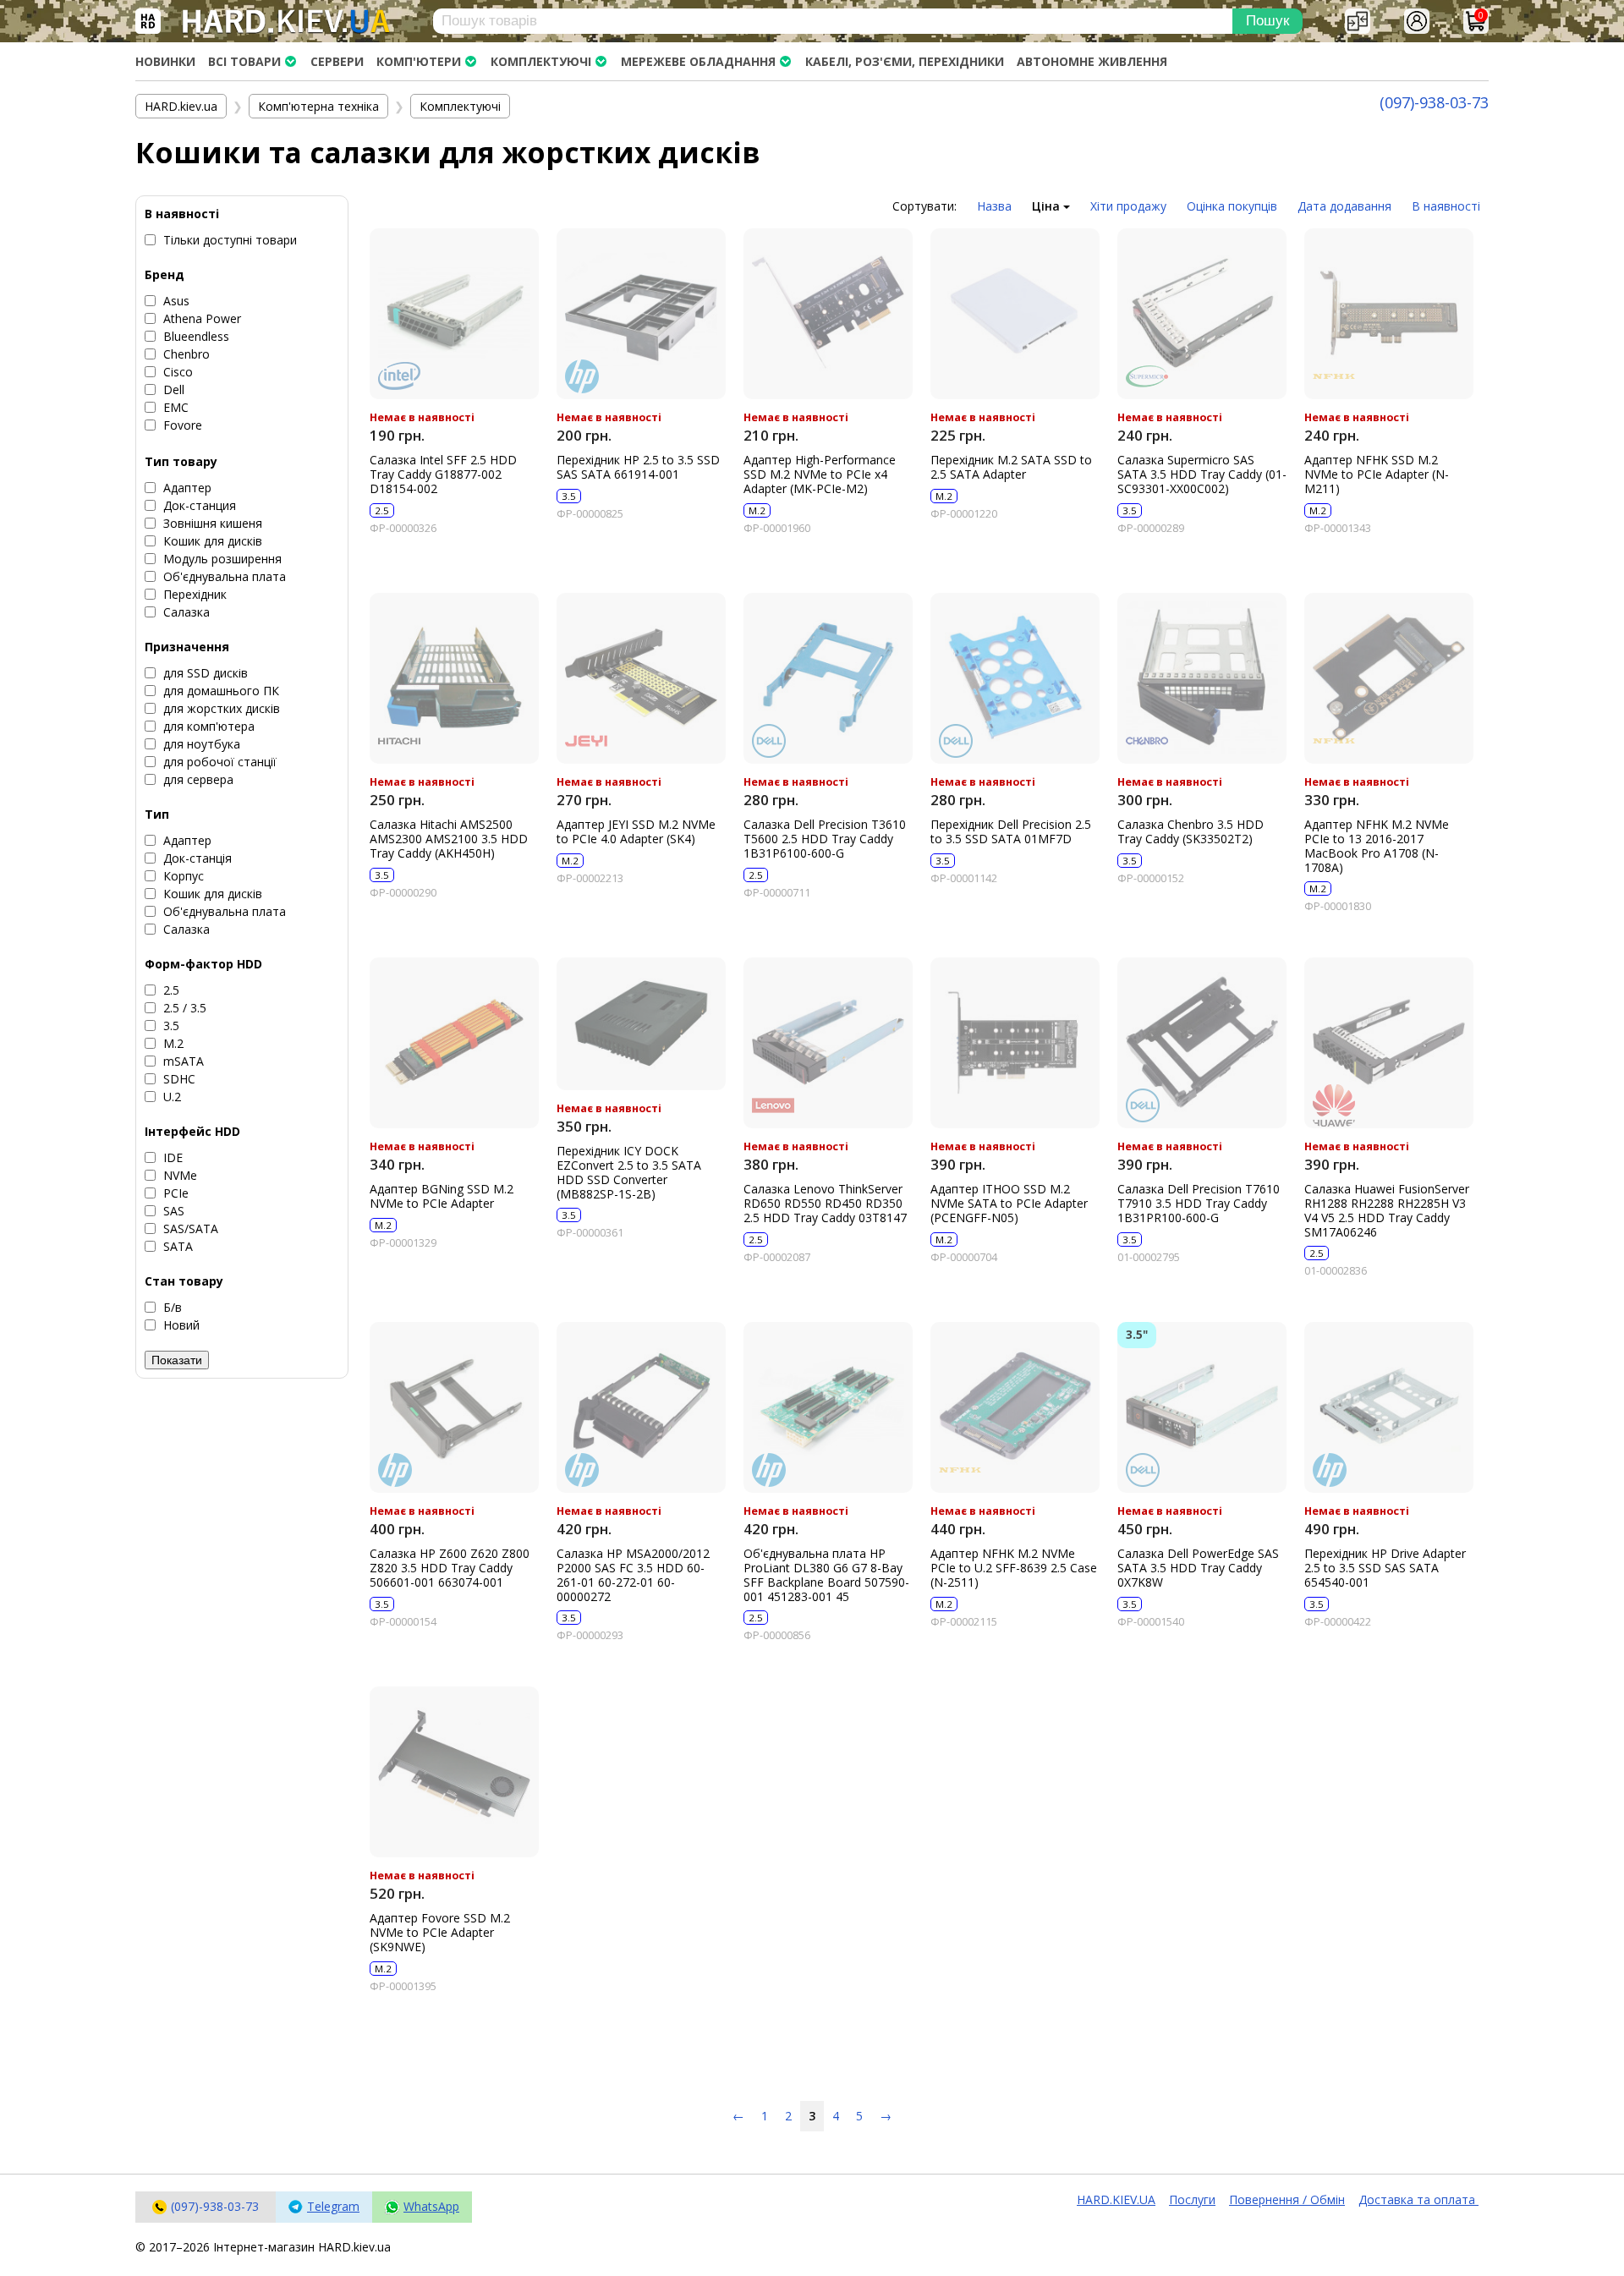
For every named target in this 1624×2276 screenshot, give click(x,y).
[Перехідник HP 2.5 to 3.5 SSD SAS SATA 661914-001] (641, 314)
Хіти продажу (1128, 206)
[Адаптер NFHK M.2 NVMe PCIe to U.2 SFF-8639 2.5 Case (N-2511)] (1015, 1407)
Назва (994, 206)
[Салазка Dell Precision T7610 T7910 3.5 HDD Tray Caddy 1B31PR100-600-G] (1202, 1043)
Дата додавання (1344, 206)
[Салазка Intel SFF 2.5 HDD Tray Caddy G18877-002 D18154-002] (454, 314)
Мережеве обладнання (698, 61)
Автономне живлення (1092, 61)
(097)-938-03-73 (1434, 102)
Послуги (1192, 2199)
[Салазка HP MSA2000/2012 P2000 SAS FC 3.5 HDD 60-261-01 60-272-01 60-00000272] (641, 1407)
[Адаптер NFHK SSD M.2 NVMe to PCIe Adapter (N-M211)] (1389, 314)
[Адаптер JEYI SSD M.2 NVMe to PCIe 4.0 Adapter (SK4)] (641, 678)
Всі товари (244, 61)
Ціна (1048, 206)
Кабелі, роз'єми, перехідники (905, 61)
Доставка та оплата (1418, 2199)
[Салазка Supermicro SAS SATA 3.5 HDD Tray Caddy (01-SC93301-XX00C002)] (1202, 314)
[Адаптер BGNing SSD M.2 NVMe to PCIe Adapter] (454, 1043)
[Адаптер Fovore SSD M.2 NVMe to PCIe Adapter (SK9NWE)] (454, 1772)
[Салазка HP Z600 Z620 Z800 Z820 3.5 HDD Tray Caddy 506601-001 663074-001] (454, 1407)
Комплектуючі (541, 61)
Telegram (333, 2206)
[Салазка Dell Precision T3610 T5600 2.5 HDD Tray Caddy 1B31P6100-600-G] (828, 678)
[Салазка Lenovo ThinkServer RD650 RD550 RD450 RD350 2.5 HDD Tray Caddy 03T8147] (828, 1043)
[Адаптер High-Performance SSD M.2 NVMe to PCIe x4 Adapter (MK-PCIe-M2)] (828, 314)
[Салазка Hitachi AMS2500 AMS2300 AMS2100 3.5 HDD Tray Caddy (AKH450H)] (454, 678)
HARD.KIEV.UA (1116, 2199)
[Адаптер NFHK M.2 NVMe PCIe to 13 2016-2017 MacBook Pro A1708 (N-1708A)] (1389, 678)
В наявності (1446, 206)
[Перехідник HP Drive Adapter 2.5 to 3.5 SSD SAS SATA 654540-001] (1389, 1407)
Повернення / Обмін (1287, 2199)
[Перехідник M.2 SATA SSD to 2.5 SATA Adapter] (1015, 314)
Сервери (337, 61)
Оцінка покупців (1232, 206)
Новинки (165, 61)
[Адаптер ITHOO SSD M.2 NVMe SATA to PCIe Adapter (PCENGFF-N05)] (1015, 1043)
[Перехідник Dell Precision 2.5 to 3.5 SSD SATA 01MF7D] (1015, 678)
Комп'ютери (419, 61)
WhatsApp (431, 2206)
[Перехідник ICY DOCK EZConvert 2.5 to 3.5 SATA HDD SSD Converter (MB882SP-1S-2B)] (641, 1024)
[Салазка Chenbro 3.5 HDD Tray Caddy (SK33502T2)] (1202, 678)
